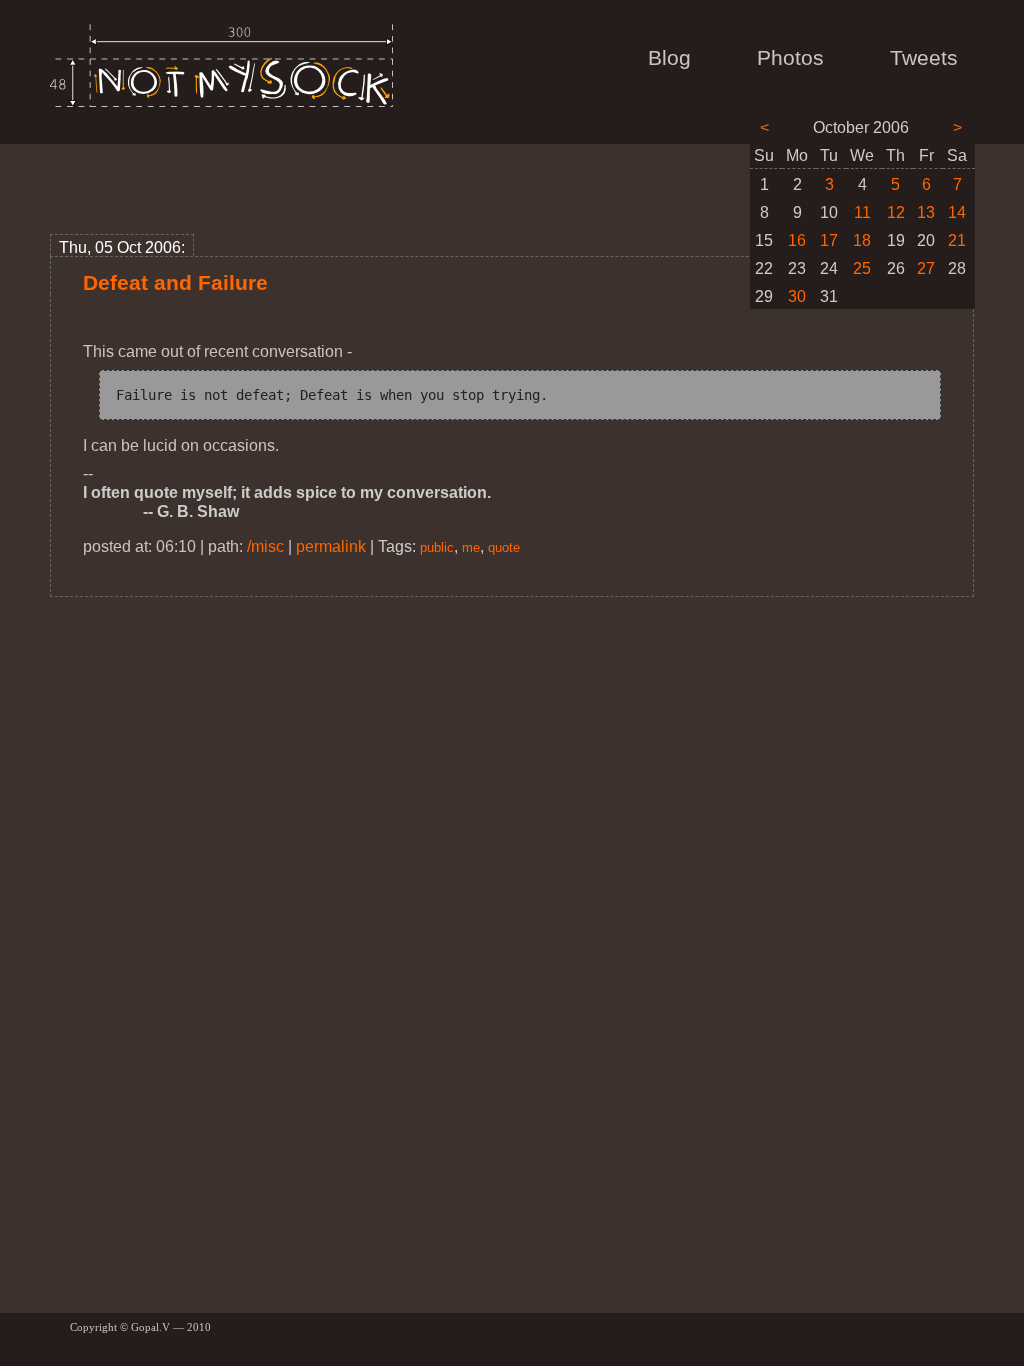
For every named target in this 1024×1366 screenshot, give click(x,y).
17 (829, 240)
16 (797, 240)
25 (862, 268)
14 (957, 212)
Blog (669, 58)
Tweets (924, 58)
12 (896, 212)
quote (504, 547)
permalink (331, 546)
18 (862, 240)
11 (862, 212)
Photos (790, 58)
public (437, 547)
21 (957, 240)
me (471, 547)
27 (926, 268)
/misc (265, 546)
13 (926, 212)
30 (797, 296)
